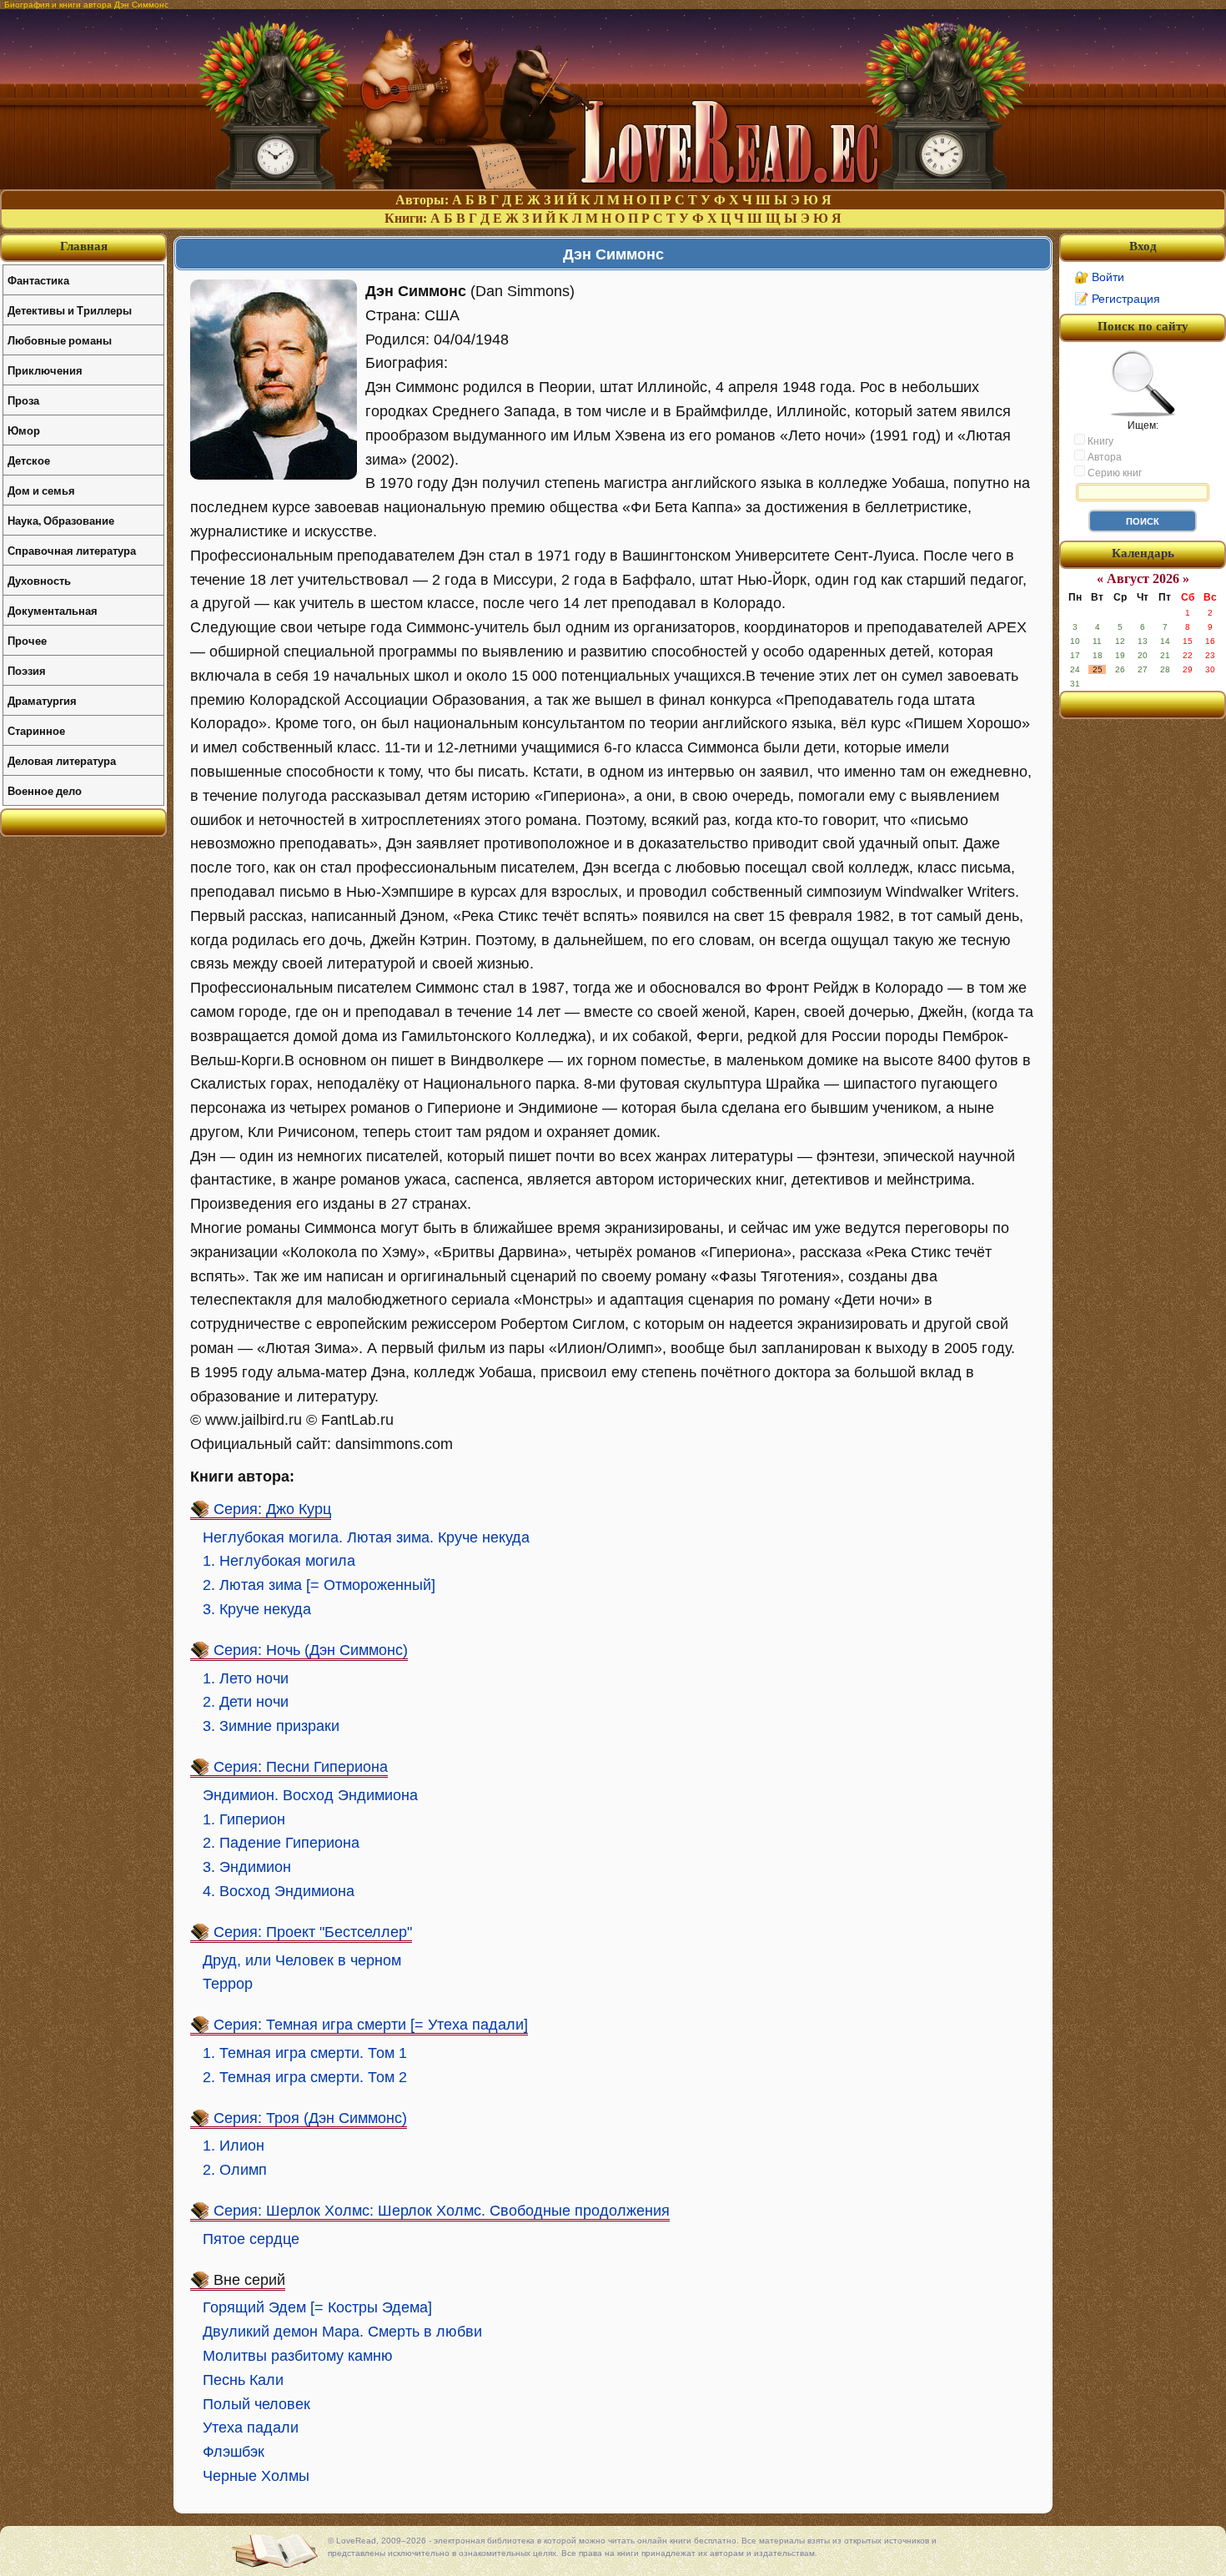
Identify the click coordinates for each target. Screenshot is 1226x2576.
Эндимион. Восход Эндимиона (310, 1795)
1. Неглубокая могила (279, 1561)
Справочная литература (72, 550)
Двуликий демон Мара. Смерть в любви (342, 2332)
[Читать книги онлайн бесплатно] (613, 185)
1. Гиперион (244, 1819)
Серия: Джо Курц (272, 1509)
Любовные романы (60, 340)
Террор (228, 1984)
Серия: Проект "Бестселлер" (313, 1932)
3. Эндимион (247, 1867)
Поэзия (27, 670)
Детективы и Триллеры (70, 310)
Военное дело (45, 790)
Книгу (1099, 441)
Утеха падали (251, 2428)
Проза (23, 400)
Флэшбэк (234, 2452)
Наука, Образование (61, 520)
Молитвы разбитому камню (298, 2356)
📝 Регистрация (1117, 299)
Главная (84, 246)
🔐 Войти (1099, 277)
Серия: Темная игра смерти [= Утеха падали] (371, 2025)
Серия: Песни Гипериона (301, 1767)
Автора (1103, 457)
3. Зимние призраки (271, 1726)
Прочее (27, 640)
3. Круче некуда (257, 1609)
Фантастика (38, 280)
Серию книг (1113, 473)
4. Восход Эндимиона (279, 1891)
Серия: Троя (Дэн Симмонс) (310, 2118)
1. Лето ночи (246, 1678)
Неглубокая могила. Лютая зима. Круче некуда (366, 1537)
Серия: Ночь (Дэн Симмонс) (311, 1650)
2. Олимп (235, 2170)
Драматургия (42, 700)
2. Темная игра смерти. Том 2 (305, 2077)
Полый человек (256, 2404)
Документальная (53, 610)
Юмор (24, 430)
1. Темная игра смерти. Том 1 (305, 2053)
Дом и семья (41, 490)
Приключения (45, 370)
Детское (29, 460)
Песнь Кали (243, 2380)
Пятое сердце (251, 2239)
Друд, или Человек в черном (302, 1960)
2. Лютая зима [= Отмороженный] (319, 1585)
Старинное (36, 730)
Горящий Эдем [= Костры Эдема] (317, 2307)
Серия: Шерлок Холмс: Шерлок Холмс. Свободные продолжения (442, 2211)
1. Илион (234, 2146)
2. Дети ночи (246, 1702)
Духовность (39, 580)
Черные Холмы (256, 2476)
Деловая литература (62, 760)
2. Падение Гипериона (281, 1843)
